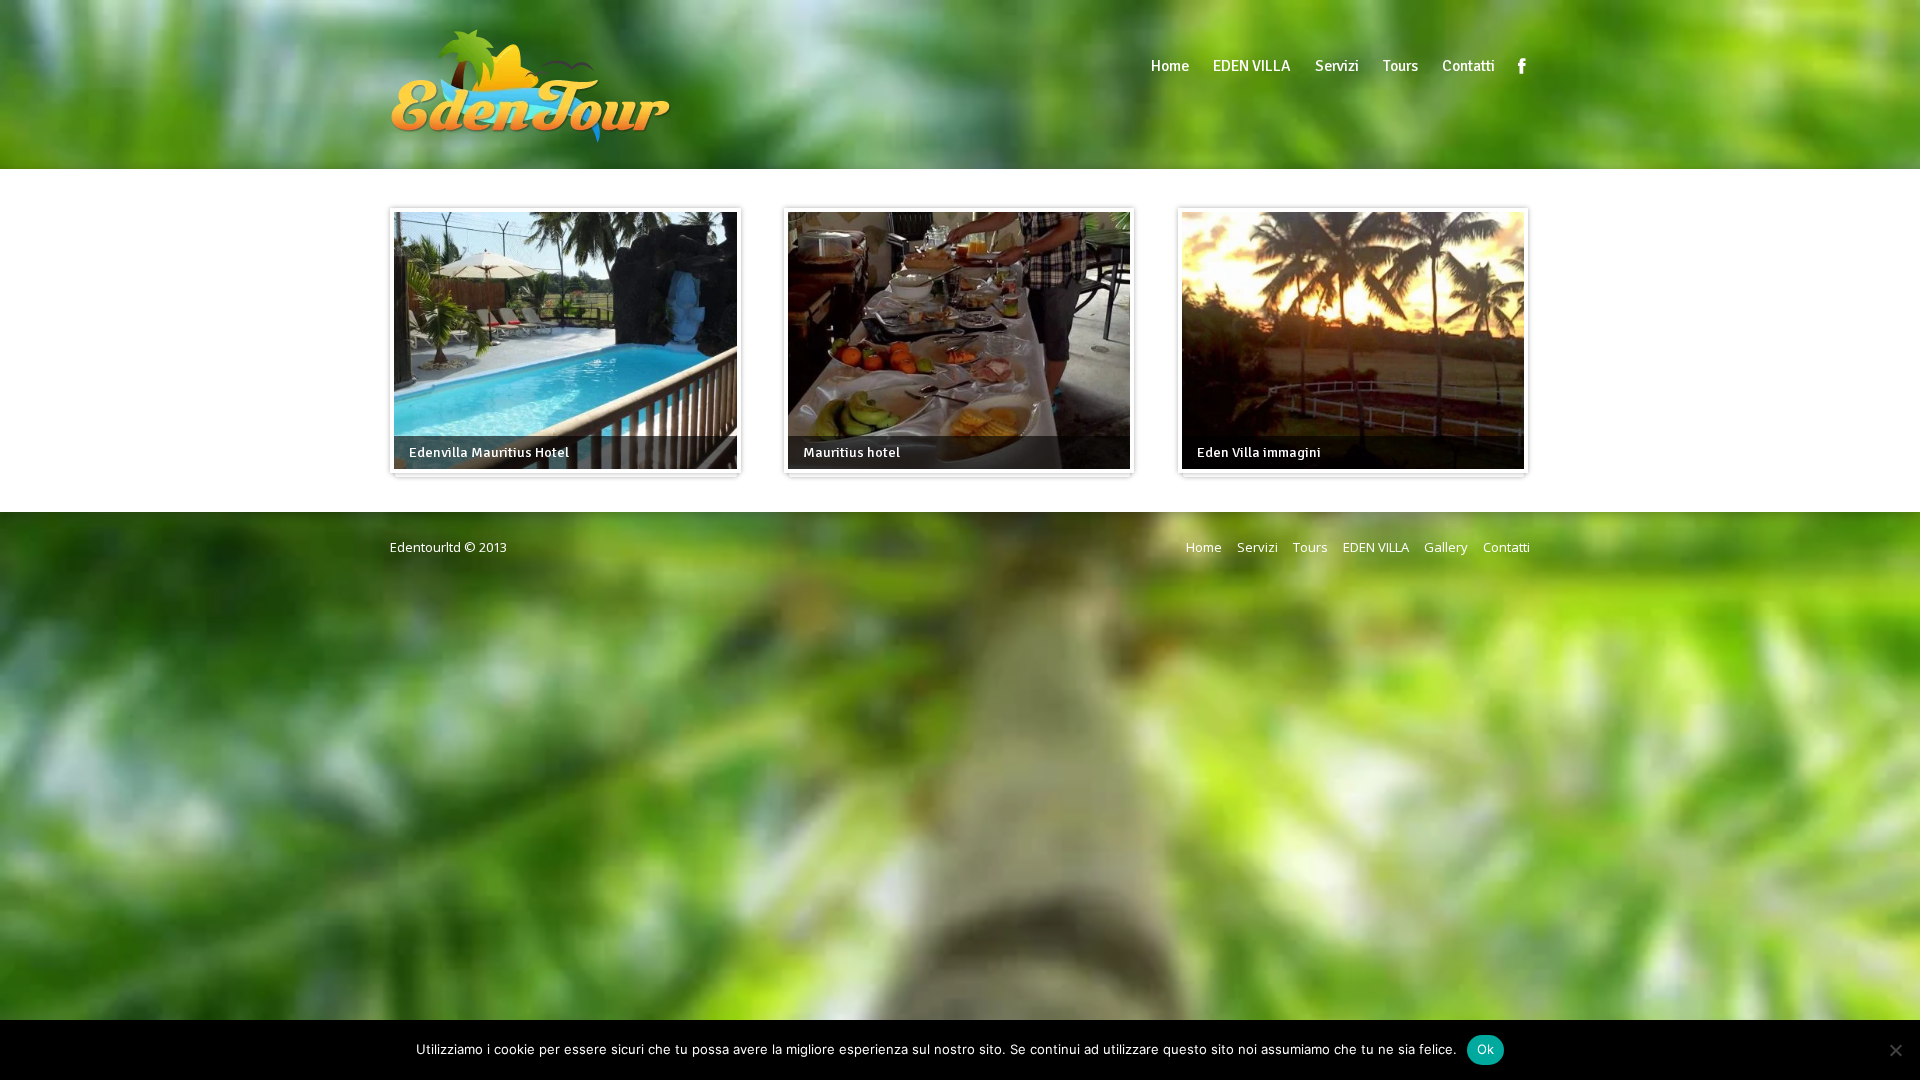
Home (1170, 66)
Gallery (1446, 547)
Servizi (1337, 66)
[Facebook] (1522, 66)
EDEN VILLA (1252, 66)
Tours (1400, 66)
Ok (1486, 1049)
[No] (1895, 1050)
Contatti (1468, 66)
